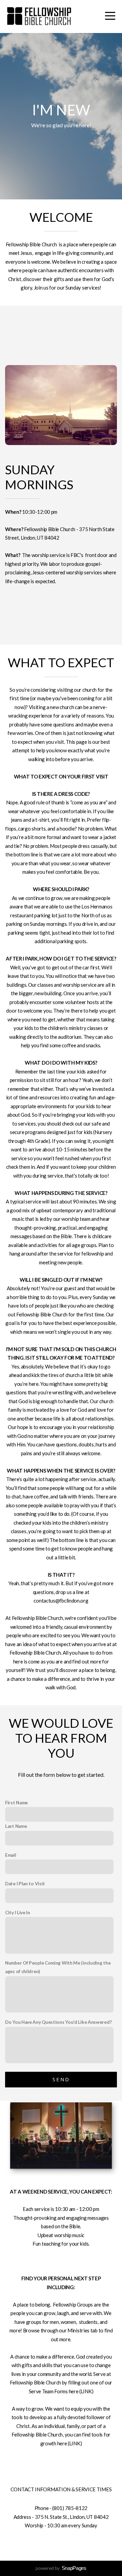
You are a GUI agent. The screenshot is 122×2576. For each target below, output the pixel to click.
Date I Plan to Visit (25, 1884)
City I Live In (18, 1913)
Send (61, 2079)
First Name (16, 1803)
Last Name (16, 1826)
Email (11, 1855)
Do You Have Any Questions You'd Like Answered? (58, 2022)
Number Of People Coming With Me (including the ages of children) (58, 1967)
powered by (61, 2568)
